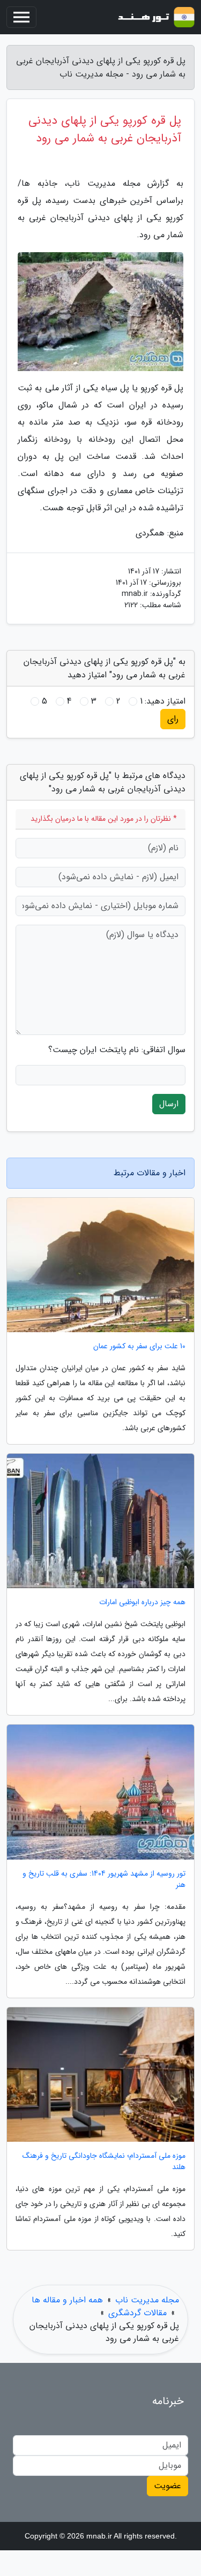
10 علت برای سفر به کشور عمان (139, 1346)
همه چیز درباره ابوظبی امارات (142, 1602)
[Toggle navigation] (21, 17)
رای (173, 719)
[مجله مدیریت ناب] (155, 17)
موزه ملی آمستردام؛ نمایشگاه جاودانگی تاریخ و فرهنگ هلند (104, 2162)
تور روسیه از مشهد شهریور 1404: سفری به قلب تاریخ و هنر (104, 1879)
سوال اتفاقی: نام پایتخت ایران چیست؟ (117, 1050)
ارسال (169, 1104)
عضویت (167, 2486)
